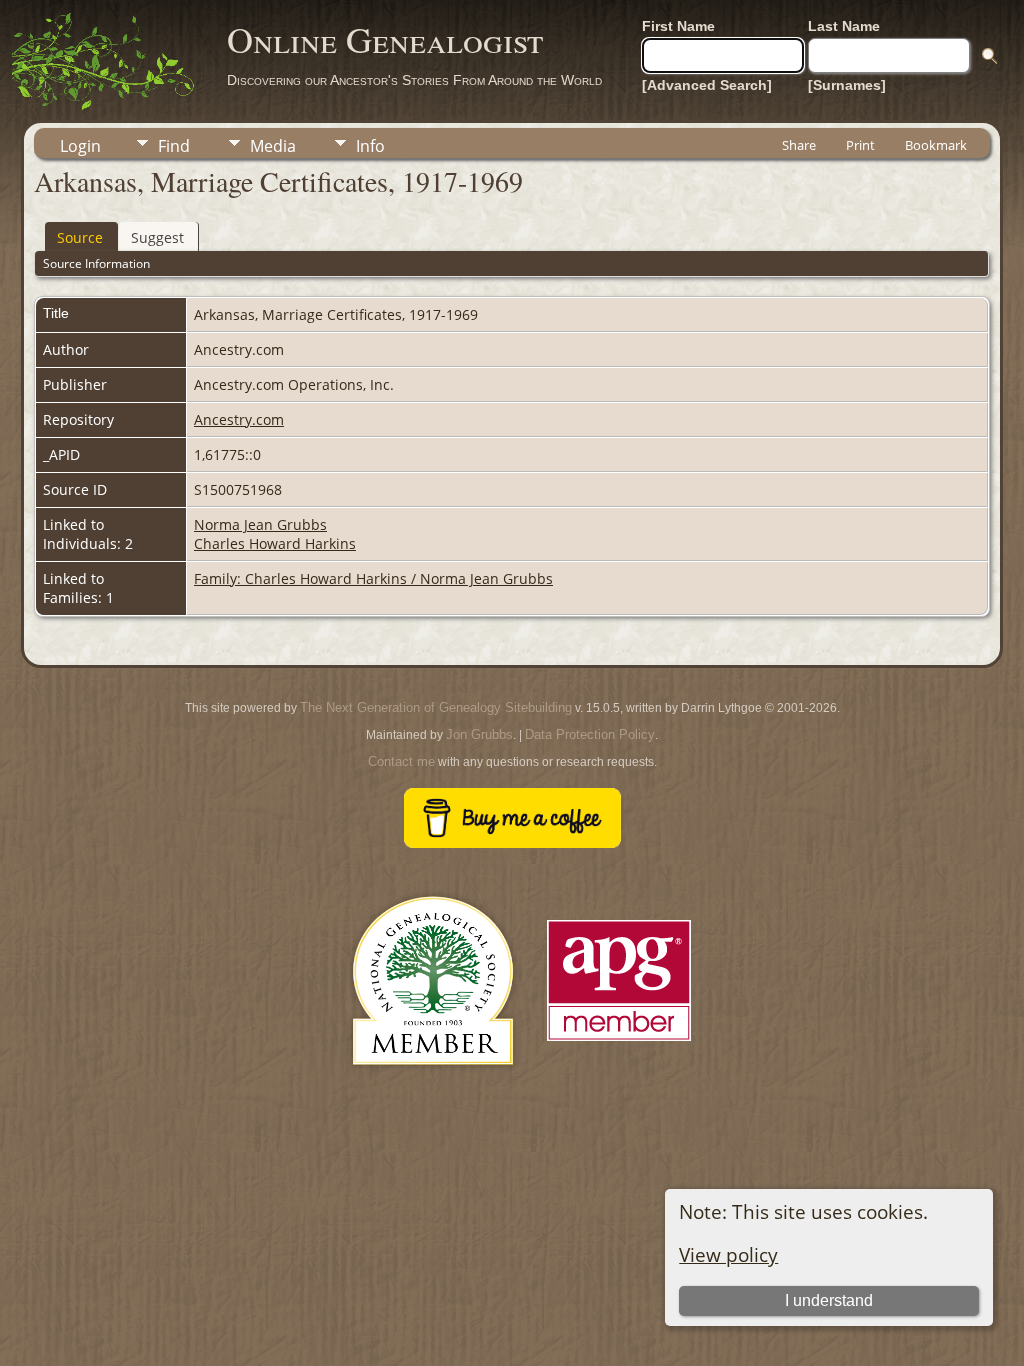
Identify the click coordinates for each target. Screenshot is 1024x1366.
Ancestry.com (239, 419)
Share (799, 145)
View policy (728, 1254)
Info (370, 146)
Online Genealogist (385, 39)
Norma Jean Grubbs (260, 524)
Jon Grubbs (479, 734)
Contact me (401, 761)
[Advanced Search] (707, 85)
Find (174, 146)
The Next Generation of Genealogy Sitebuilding (436, 707)
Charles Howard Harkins (275, 543)
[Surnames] (847, 85)
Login (80, 146)
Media (273, 146)
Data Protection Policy (590, 734)
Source (80, 237)
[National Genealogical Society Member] (433, 1088)
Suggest (157, 237)
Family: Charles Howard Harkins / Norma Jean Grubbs (373, 578)
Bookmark (936, 145)
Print (860, 145)
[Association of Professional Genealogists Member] (619, 1041)
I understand (829, 1300)
